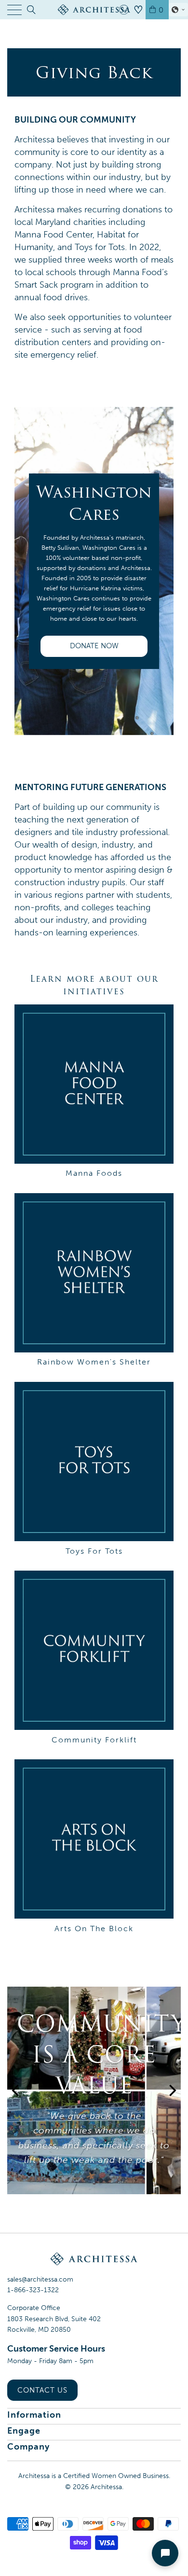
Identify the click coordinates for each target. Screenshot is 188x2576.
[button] (178, 10)
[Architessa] (94, 10)
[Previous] (16, 2105)
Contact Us (42, 2390)
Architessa (106, 2487)
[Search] (31, 10)
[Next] (172, 2105)
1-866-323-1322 (33, 2290)
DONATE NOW (94, 646)
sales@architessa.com (40, 2279)
